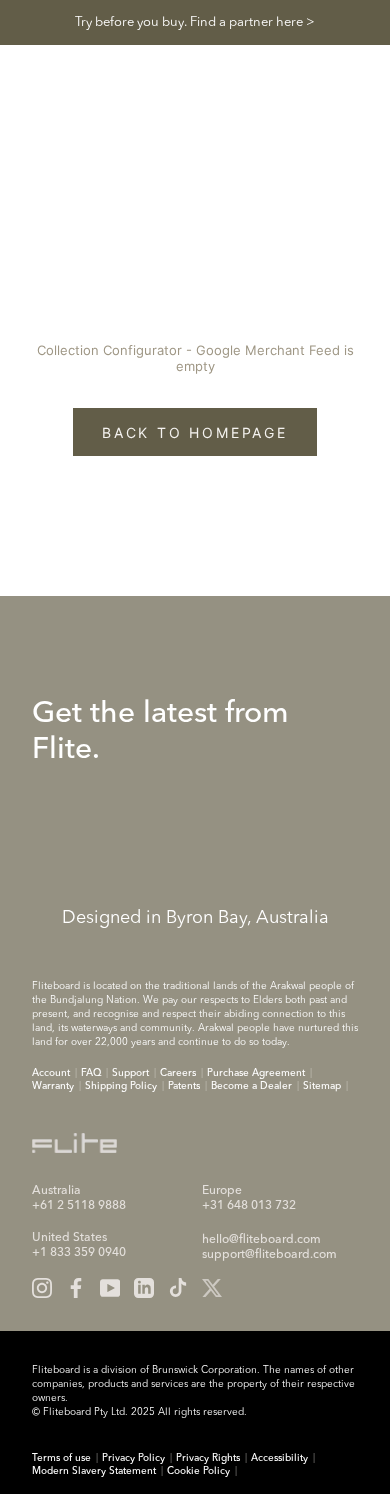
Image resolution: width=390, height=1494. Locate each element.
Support (130, 1073)
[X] (212, 1288)
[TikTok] (178, 1288)
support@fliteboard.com (269, 1255)
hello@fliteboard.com (261, 1240)
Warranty (53, 1086)
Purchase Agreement (256, 1073)
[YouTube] (110, 1288)
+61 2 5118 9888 (79, 1206)
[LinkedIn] (144, 1288)
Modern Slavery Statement (94, 1471)
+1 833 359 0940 (79, 1253)
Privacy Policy (133, 1458)
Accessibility (279, 1458)
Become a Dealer (251, 1086)
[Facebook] (76, 1288)
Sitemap (322, 1086)
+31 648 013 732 (249, 1206)
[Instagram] (42, 1288)
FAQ (91, 1073)
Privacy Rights (208, 1458)
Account (51, 1073)
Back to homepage (195, 432)
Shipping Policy (121, 1086)
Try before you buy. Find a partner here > (195, 22)
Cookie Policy (198, 1471)
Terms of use (61, 1458)
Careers (178, 1073)
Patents (184, 1086)
